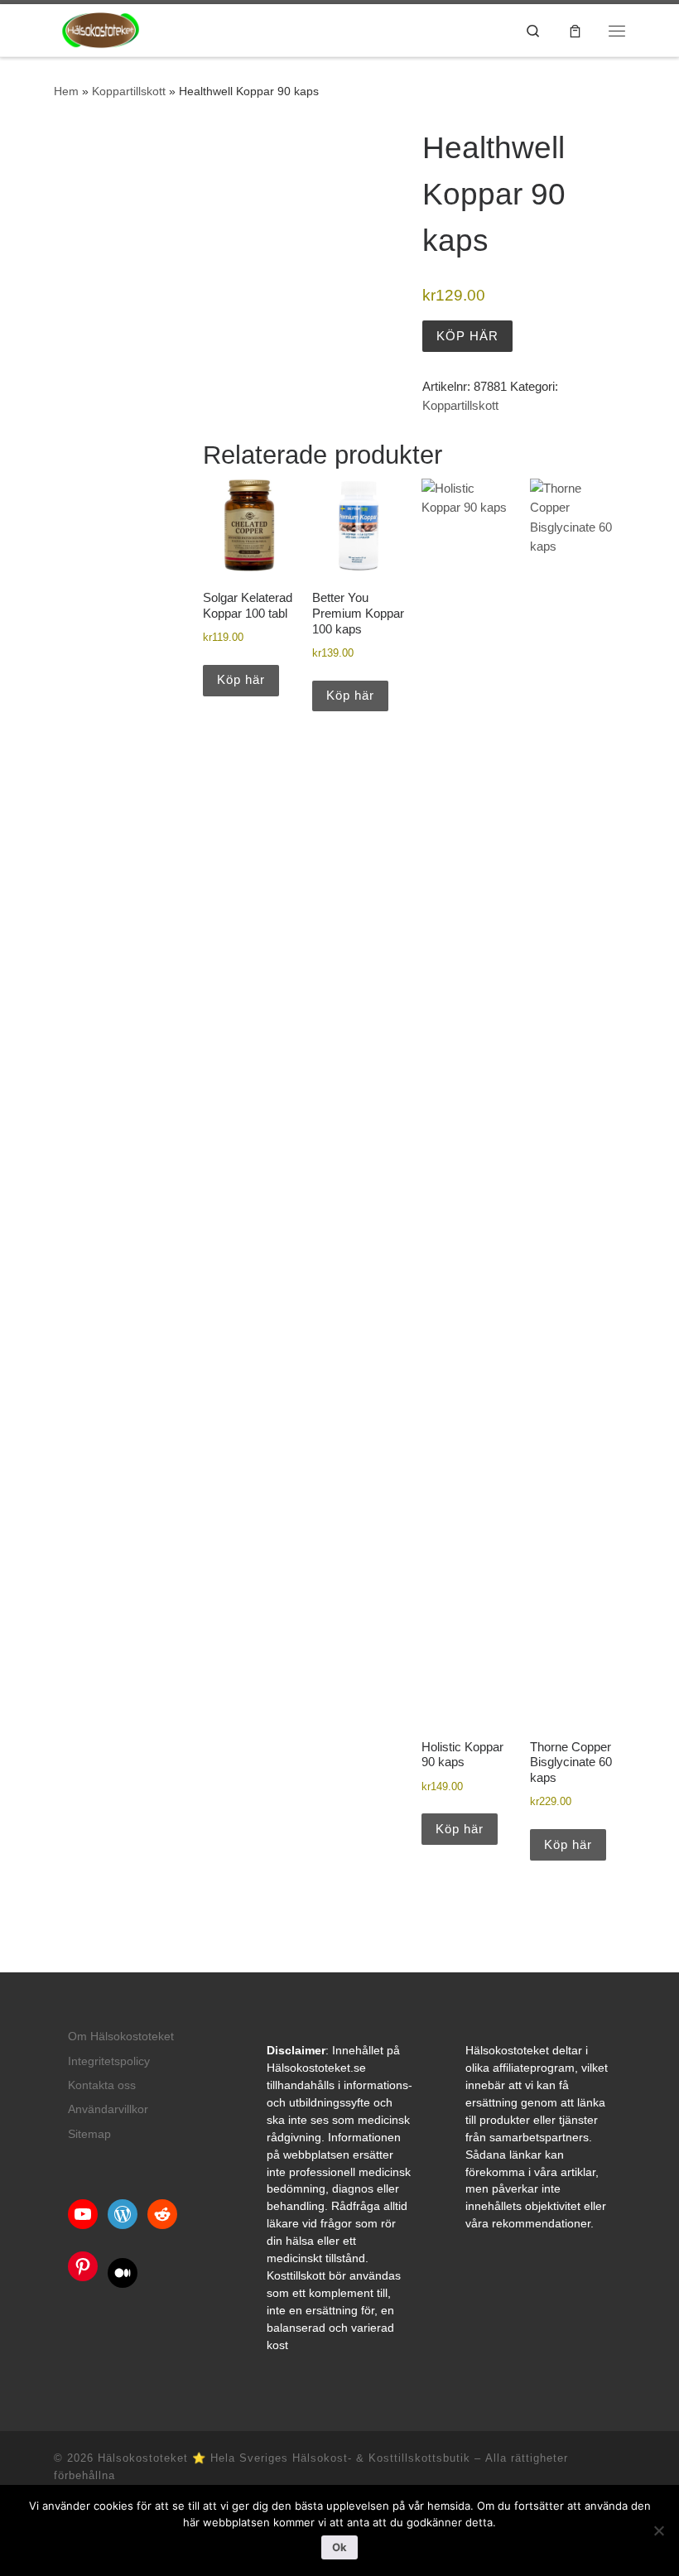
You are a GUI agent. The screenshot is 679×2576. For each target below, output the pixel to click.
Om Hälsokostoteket (121, 2037)
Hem (66, 91)
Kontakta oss (102, 2085)
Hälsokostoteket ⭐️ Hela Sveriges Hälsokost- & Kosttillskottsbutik (284, 2458)
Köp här (467, 336)
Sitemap (89, 2134)
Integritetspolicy (109, 2061)
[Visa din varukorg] (575, 30)
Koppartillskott (129, 91)
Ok (339, 2547)
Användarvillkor (108, 2109)
